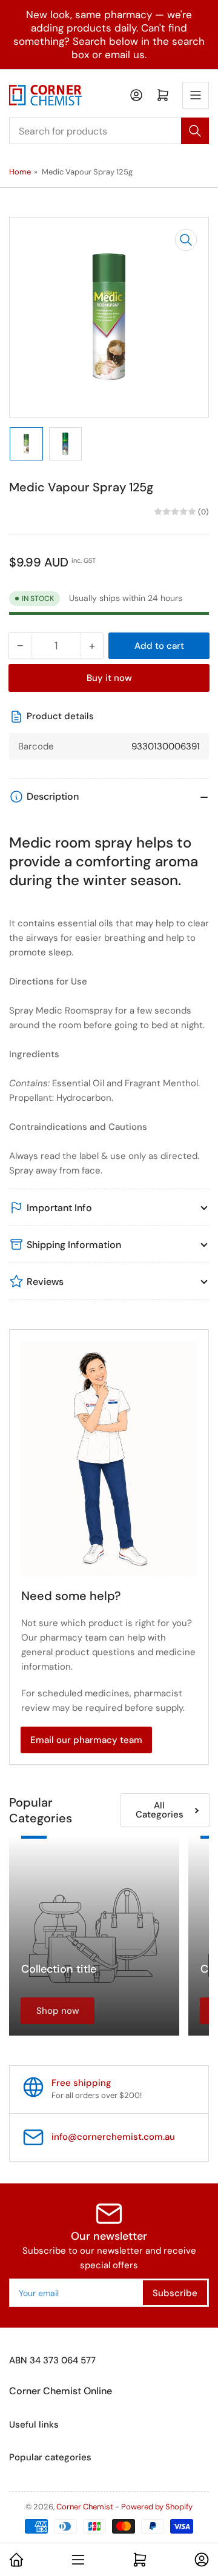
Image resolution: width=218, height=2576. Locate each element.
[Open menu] (196, 95)
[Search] (195, 131)
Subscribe (175, 2293)
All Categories (160, 1810)
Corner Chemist (85, 2507)
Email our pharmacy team (86, 1740)
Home (20, 172)
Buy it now (109, 678)
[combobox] (109, 131)
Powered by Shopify (157, 2507)
